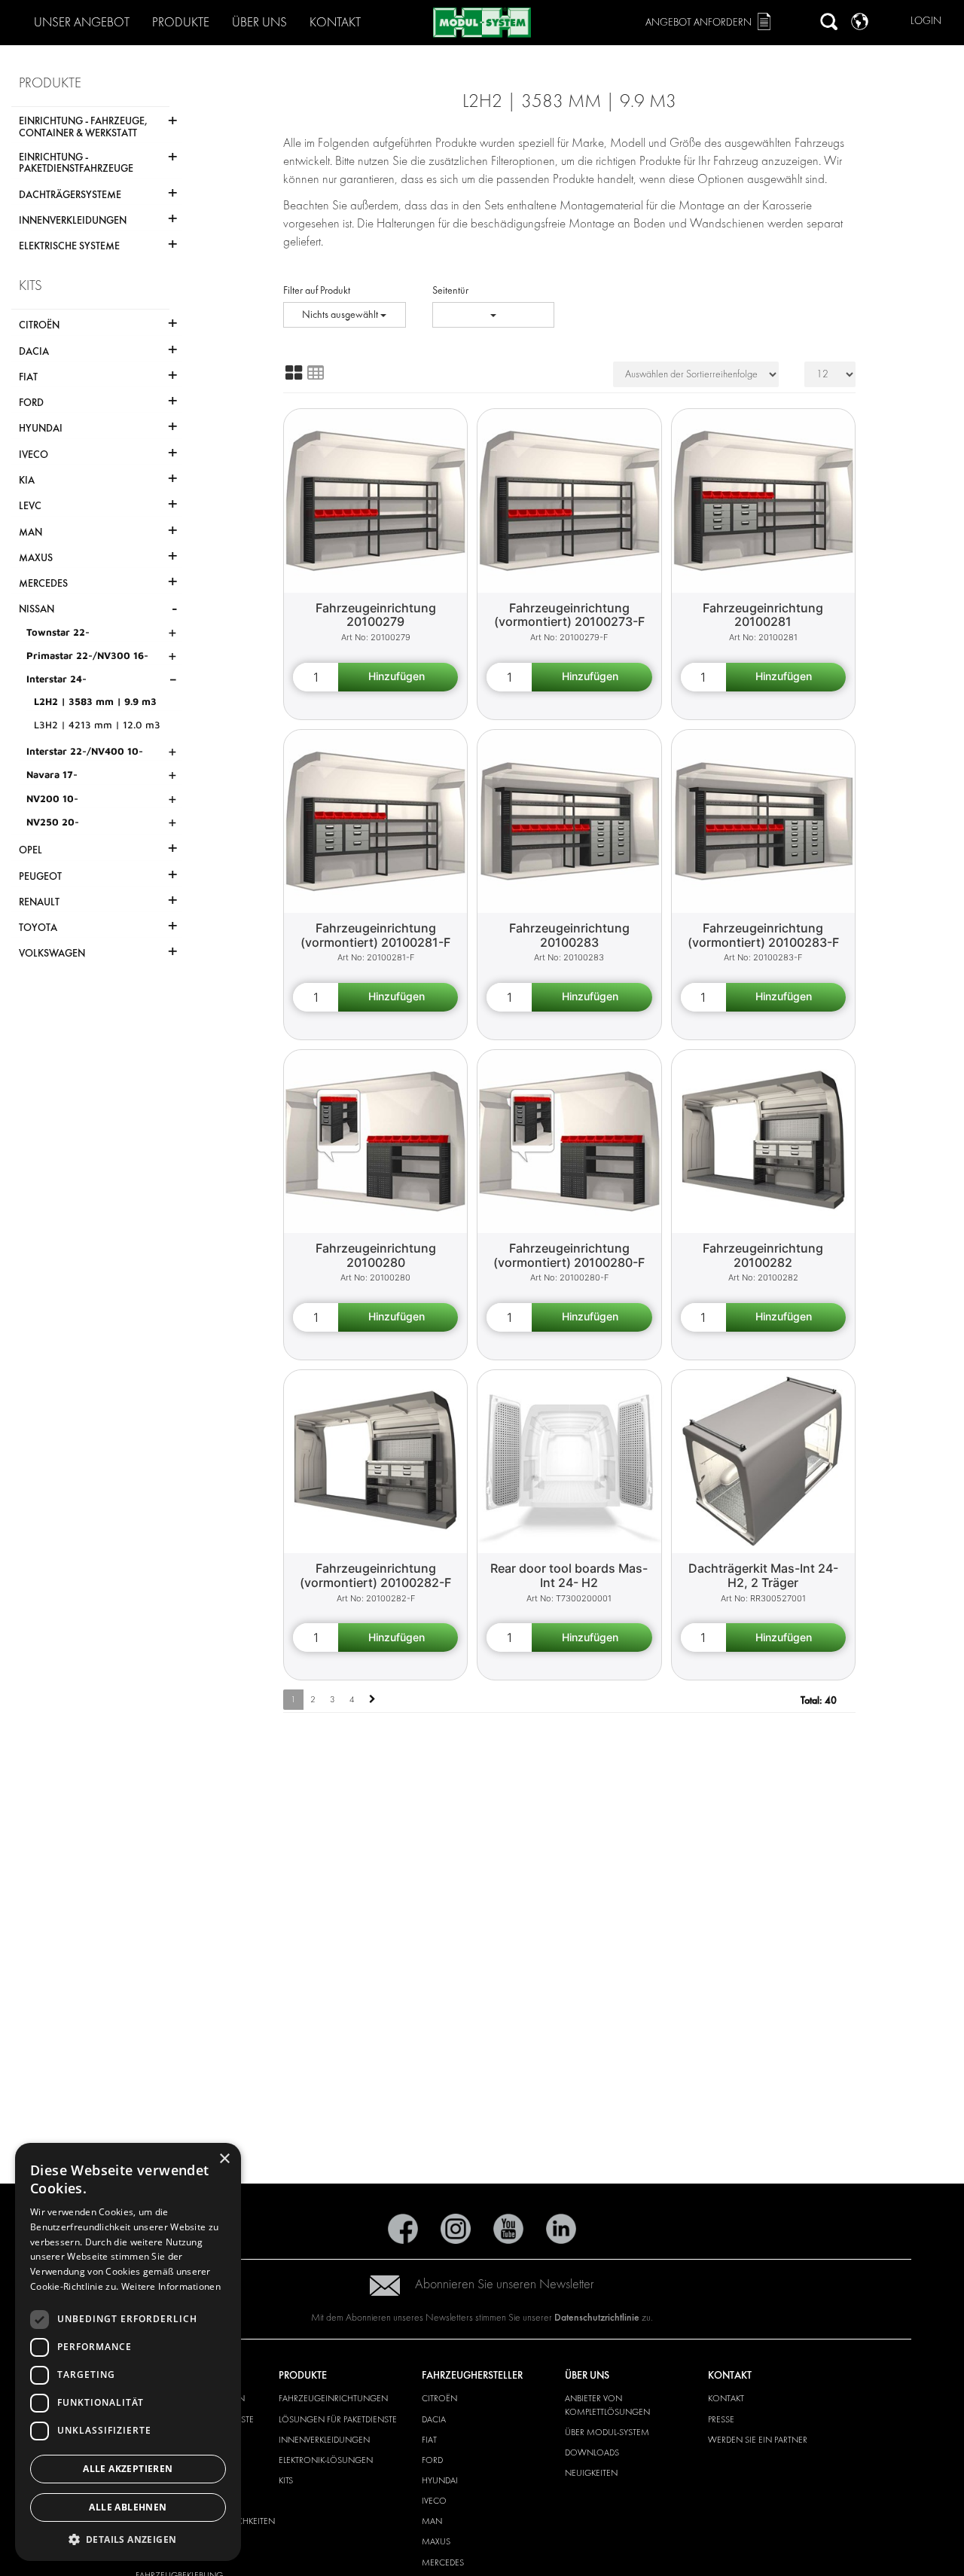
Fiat (429, 2440)
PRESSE (721, 2419)
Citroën (439, 2398)
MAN (432, 2521)
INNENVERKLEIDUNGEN (324, 2440)
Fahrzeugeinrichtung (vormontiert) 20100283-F (763, 935)
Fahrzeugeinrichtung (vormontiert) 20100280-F (569, 1255)
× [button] (224, 2159)
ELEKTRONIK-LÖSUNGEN (326, 2460)
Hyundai (440, 2480)
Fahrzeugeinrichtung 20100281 (763, 615)
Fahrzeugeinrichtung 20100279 (376, 615)
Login (926, 21)
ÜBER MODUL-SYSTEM (607, 2432)
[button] (128, 2539)
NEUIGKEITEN (591, 2473)
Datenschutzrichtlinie (597, 2317)
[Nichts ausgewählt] (494, 315)
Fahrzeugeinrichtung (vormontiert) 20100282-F (375, 1575)
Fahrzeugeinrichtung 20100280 (376, 1255)
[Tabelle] (316, 373)
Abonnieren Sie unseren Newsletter (505, 2284)
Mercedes (443, 2562)
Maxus (436, 2541)
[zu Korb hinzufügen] (398, 677)
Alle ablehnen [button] (128, 2507)
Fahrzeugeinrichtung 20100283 (569, 935)
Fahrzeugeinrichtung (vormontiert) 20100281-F (375, 935)
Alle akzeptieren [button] (128, 2469)
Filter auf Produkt (317, 290)
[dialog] (128, 2352)
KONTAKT (726, 2398)
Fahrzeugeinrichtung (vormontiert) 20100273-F (569, 615)
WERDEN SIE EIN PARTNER (758, 2440)
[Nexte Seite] (372, 1700)
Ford (432, 2460)
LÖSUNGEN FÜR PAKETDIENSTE (338, 2419)
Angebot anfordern (699, 22)
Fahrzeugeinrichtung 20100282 (763, 1255)
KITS (286, 2480)
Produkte (181, 22)
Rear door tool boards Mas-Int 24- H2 (569, 1575)
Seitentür (450, 290)
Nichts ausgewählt (341, 314)
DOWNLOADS (592, 2452)
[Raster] (294, 373)
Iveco (434, 2501)
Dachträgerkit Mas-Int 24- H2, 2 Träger (763, 1575)
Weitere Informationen (171, 2286)
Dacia (434, 2419)
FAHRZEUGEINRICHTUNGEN (333, 2398)
